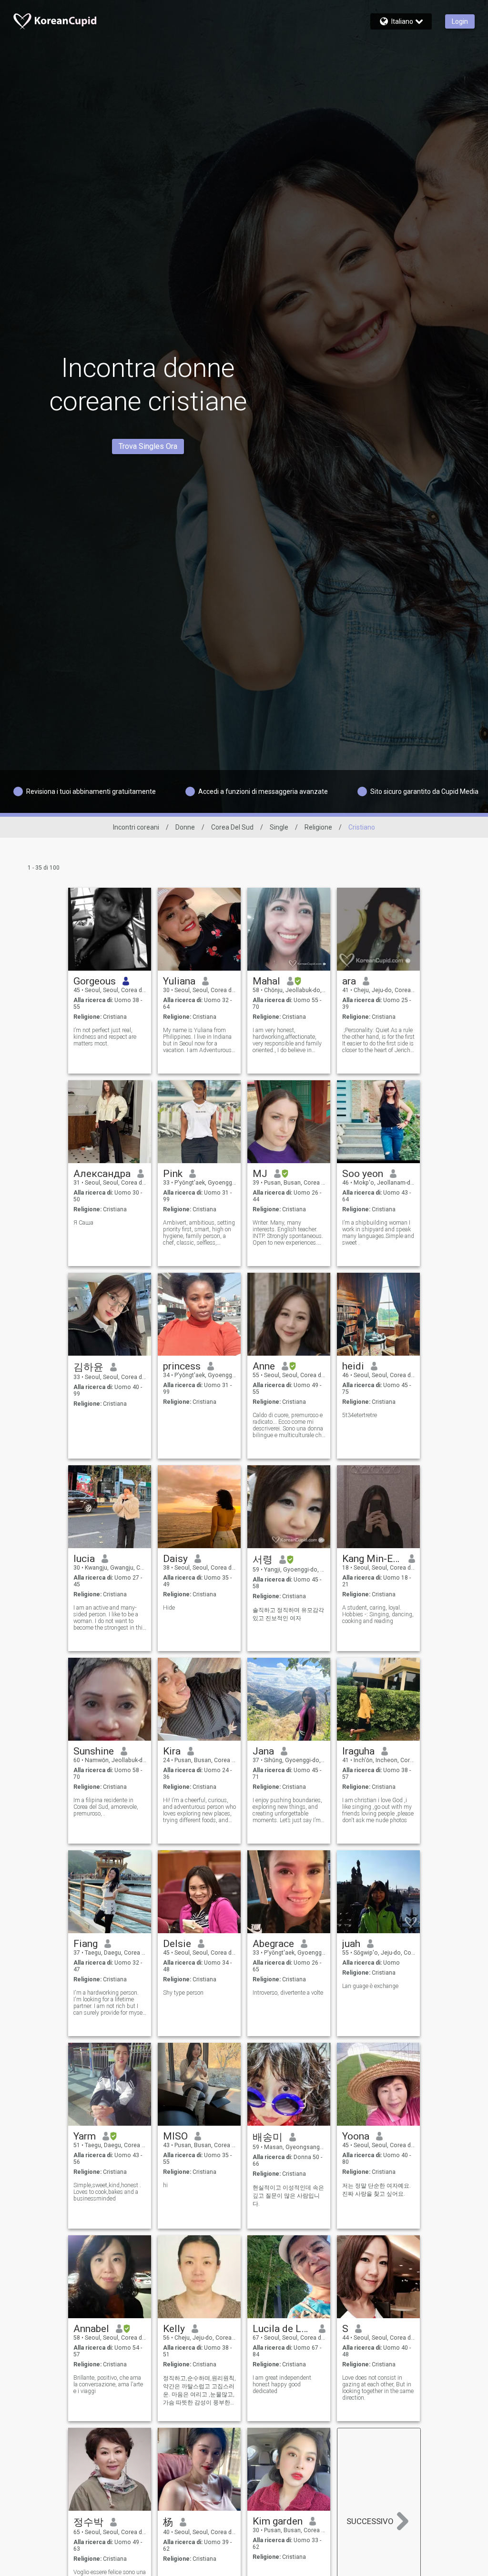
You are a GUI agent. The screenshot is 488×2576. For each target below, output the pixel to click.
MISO (175, 2136)
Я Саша (83, 1223)
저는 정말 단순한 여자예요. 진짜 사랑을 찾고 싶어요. (376, 2190)
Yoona (356, 2136)
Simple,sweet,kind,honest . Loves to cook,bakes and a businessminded (107, 2192)
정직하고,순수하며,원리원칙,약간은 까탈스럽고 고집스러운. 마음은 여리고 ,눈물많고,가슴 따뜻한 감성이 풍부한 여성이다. (199, 2391)
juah (351, 1944)
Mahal (266, 981)
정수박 (88, 2522)
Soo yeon (363, 1174)
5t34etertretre (360, 1415)
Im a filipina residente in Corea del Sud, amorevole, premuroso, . (106, 1807)
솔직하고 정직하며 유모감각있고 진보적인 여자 (288, 1614)
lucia (84, 1559)
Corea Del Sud (232, 827)
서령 (263, 1560)
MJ (260, 1174)
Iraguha (358, 1751)
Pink (173, 1174)
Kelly (174, 2329)
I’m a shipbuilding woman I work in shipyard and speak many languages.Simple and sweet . (378, 1233)
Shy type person (183, 1993)
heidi (353, 1366)
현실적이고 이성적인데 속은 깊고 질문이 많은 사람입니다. (288, 2196)
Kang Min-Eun (372, 1559)
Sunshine (94, 1751)
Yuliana (179, 981)
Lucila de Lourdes (282, 2329)
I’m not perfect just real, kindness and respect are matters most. (105, 1037)
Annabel (91, 2329)
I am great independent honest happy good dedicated (282, 2384)
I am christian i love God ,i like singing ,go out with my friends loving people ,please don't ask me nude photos (378, 1810)
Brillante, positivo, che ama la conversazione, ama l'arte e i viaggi (108, 2384)
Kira (172, 1751)
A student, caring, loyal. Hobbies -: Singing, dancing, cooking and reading (378, 1614)
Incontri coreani (136, 827)
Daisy (175, 1559)
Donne (185, 827)
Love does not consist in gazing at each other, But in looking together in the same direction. (378, 2388)
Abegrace (273, 1944)
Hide (169, 1608)
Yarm (85, 2136)
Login (460, 21)
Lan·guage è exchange (370, 1986)
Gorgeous (95, 981)
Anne (264, 1366)
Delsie (177, 1944)
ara (349, 981)
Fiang (86, 1944)
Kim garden (278, 2521)
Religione (318, 827)
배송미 (268, 2137)
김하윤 (88, 1367)
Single (279, 827)
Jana (263, 1751)
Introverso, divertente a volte (288, 1993)
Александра (102, 1174)
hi (165, 2185)
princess (182, 1366)
